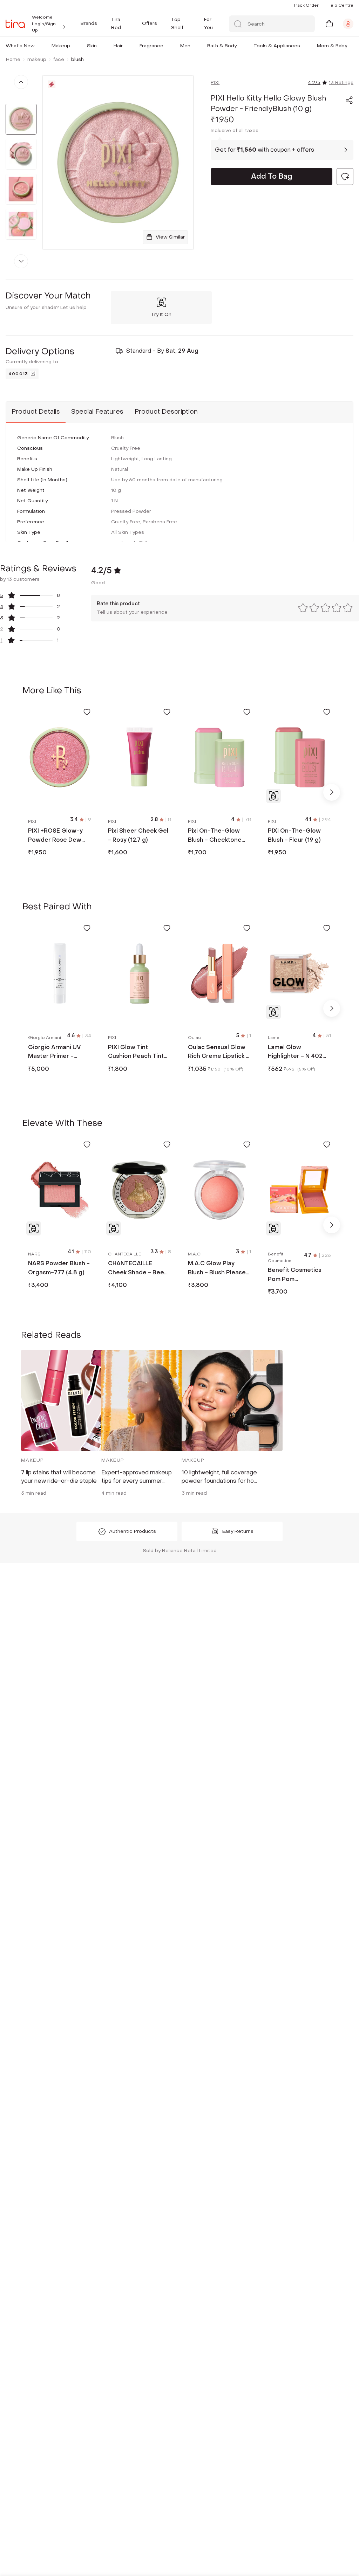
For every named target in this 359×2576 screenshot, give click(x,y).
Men (185, 46)
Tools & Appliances (277, 46)
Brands (89, 23)
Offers (150, 23)
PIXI (215, 82)
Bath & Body (222, 46)
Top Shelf (177, 23)
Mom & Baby (332, 46)
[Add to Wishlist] (87, 712)
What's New (20, 46)
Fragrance (151, 46)
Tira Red (116, 23)
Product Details (36, 412)
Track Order (306, 5)
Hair (118, 46)
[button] (36, 46)
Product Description (166, 412)
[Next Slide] (332, 792)
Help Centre (340, 5)
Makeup (61, 46)
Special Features (97, 412)
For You (208, 23)
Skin (92, 46)
